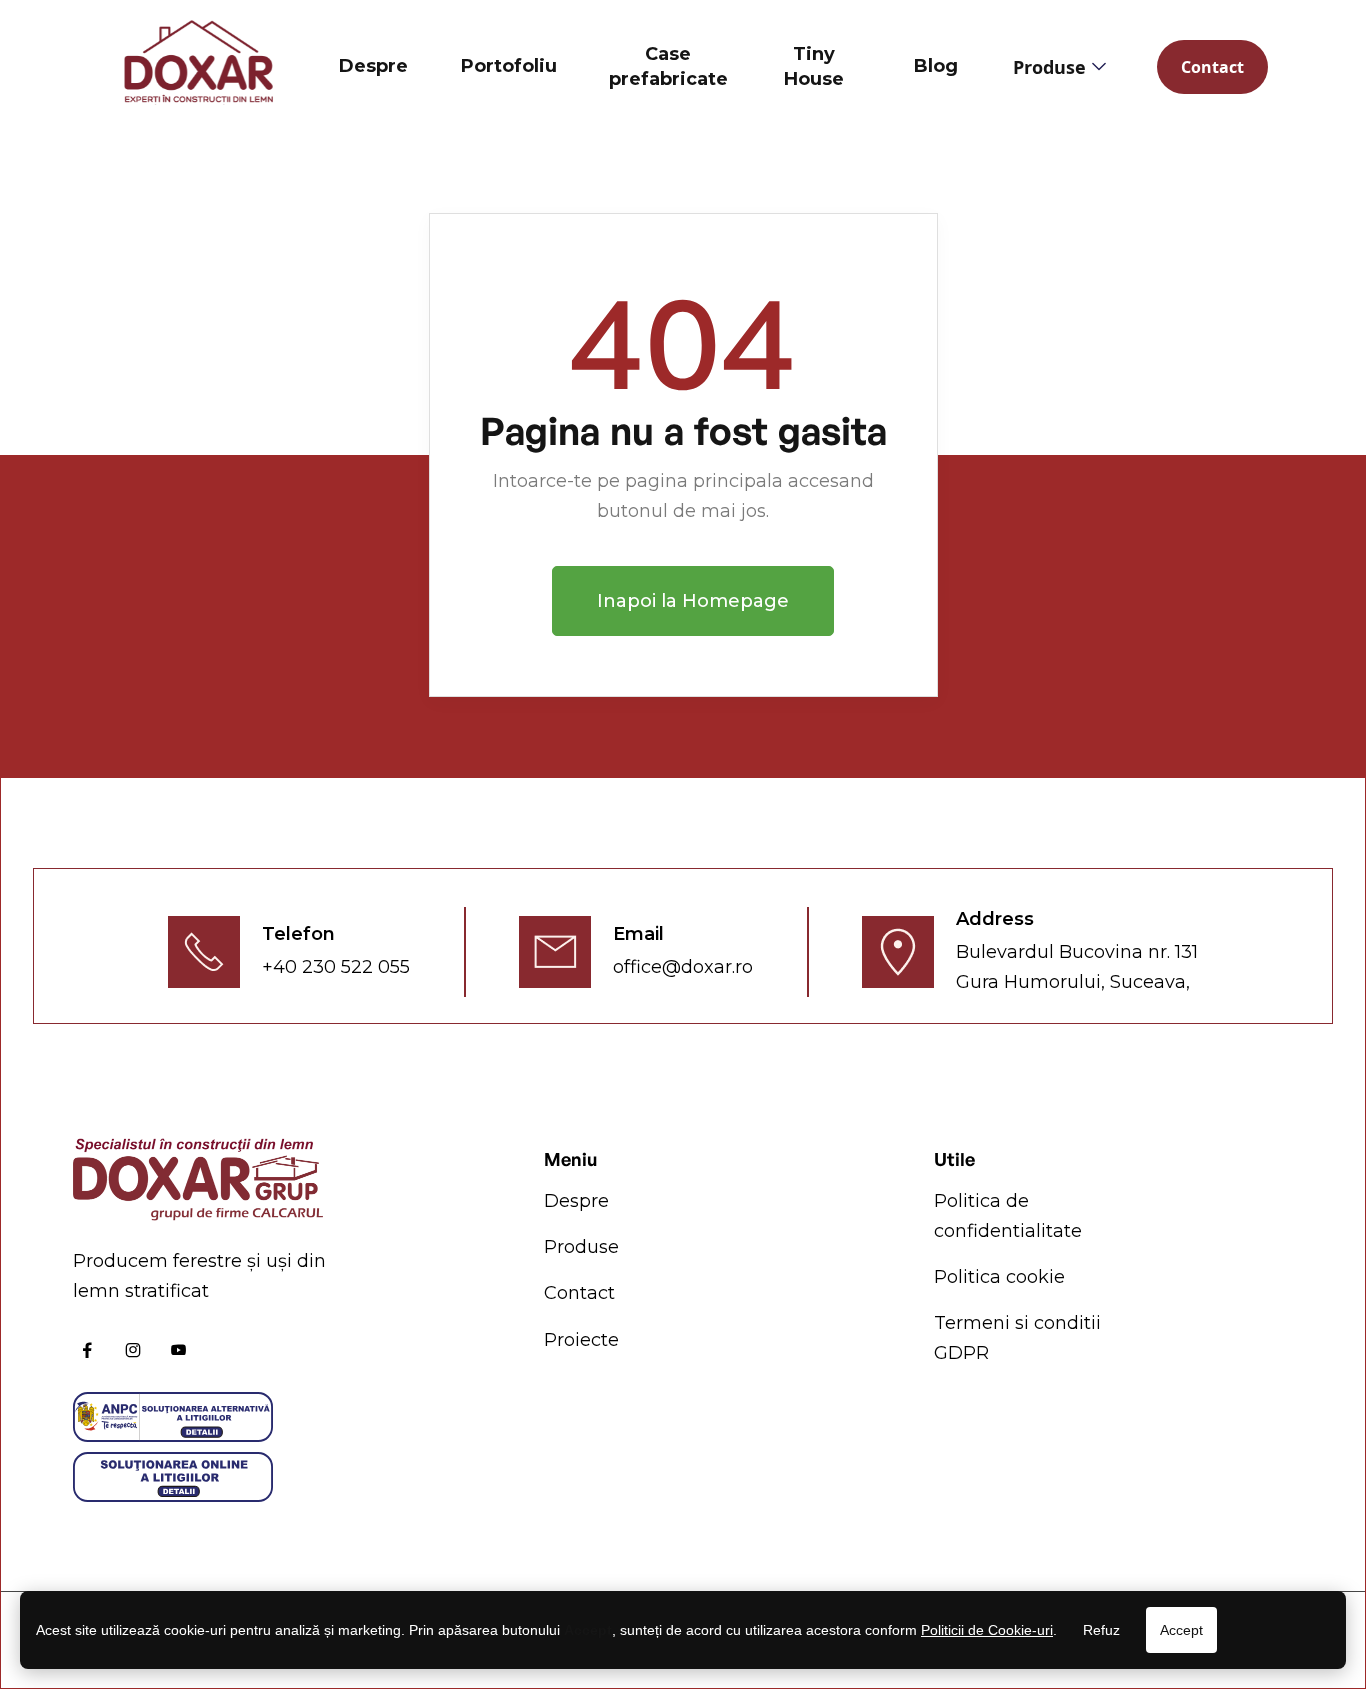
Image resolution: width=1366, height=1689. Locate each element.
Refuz (1101, 1630)
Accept (1181, 1630)
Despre (373, 66)
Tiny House (814, 66)
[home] (198, 66)
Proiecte (581, 1340)
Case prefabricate (668, 66)
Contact (1212, 67)
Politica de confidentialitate (1008, 1216)
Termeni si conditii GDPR (1017, 1338)
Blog (936, 66)
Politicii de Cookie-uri (987, 1630)
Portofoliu (509, 66)
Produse (581, 1247)
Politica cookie (999, 1277)
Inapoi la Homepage (693, 601)
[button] (1058, 67)
